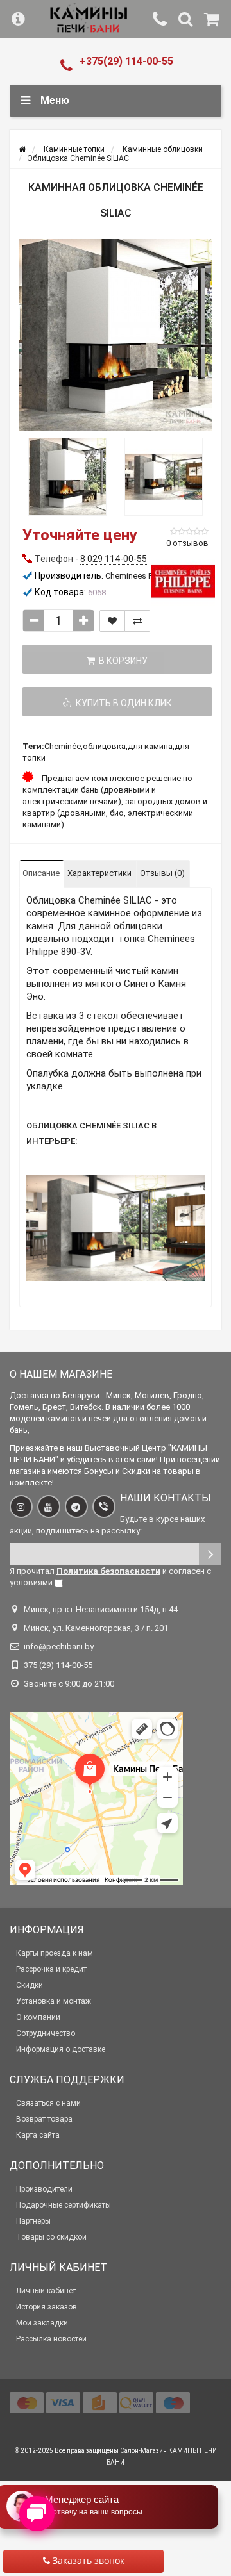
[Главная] (22, 149)
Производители (44, 2189)
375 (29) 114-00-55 (58, 1665)
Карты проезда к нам (55, 1953)
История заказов (47, 2307)
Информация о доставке (61, 2049)
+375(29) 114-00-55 (126, 61)
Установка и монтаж (54, 2001)
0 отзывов (187, 543)
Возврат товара (44, 2119)
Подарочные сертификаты (64, 2205)
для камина (150, 746)
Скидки (30, 1985)
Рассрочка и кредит (51, 1969)
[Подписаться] (210, 1554)
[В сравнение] (137, 621)
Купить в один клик (122, 703)
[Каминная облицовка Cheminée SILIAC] (116, 335)
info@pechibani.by (59, 1647)
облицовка (104, 746)
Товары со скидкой (51, 2237)
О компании (38, 2017)
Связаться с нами (48, 2103)
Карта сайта (38, 2135)
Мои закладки (42, 2323)
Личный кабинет (46, 2291)
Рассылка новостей (51, 2339)
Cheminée (63, 746)
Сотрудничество (46, 2033)
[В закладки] (112, 621)
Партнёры (33, 2221)
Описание (41, 873)
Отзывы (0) (162, 873)
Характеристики (99, 873)
